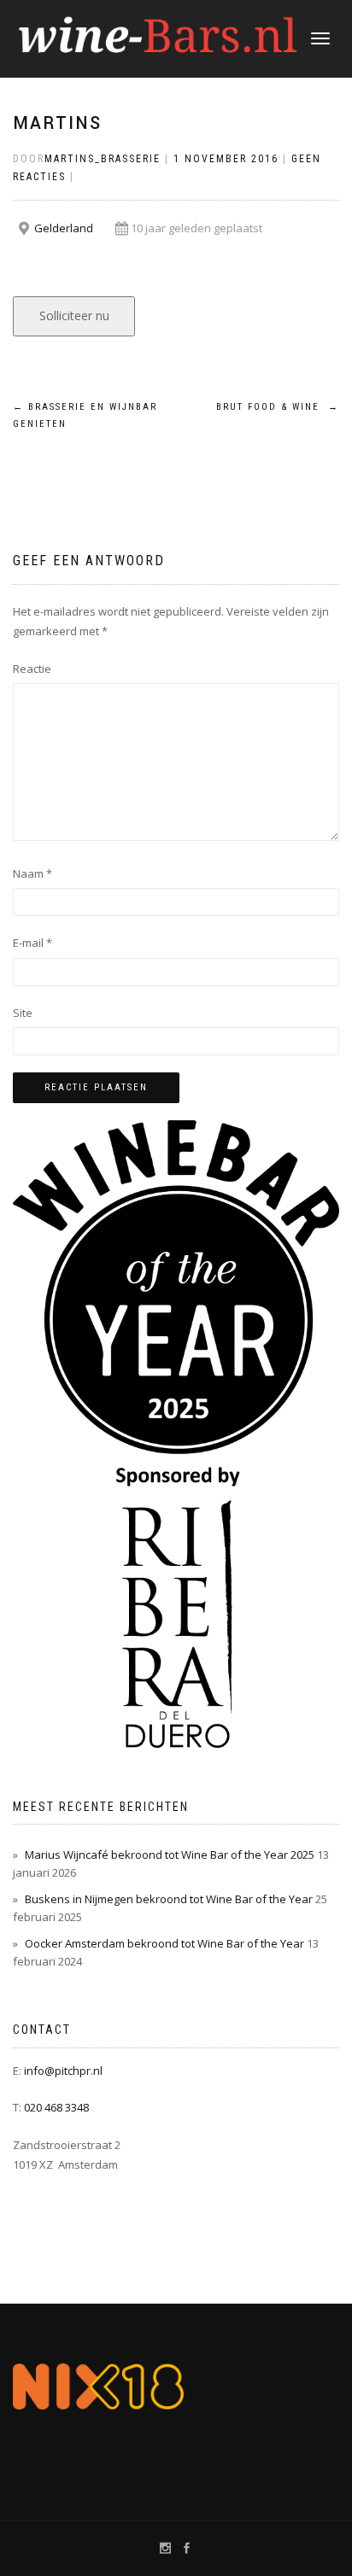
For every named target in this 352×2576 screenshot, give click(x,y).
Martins (57, 123)
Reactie (32, 669)
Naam (32, 873)
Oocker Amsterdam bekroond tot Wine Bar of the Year (164, 1943)
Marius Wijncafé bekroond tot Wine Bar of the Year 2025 (170, 1855)
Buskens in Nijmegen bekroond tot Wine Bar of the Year (169, 1899)
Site (23, 1013)
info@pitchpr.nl (63, 2071)
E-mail (32, 943)
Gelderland (64, 228)
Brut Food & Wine (278, 407)
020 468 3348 (56, 2107)
